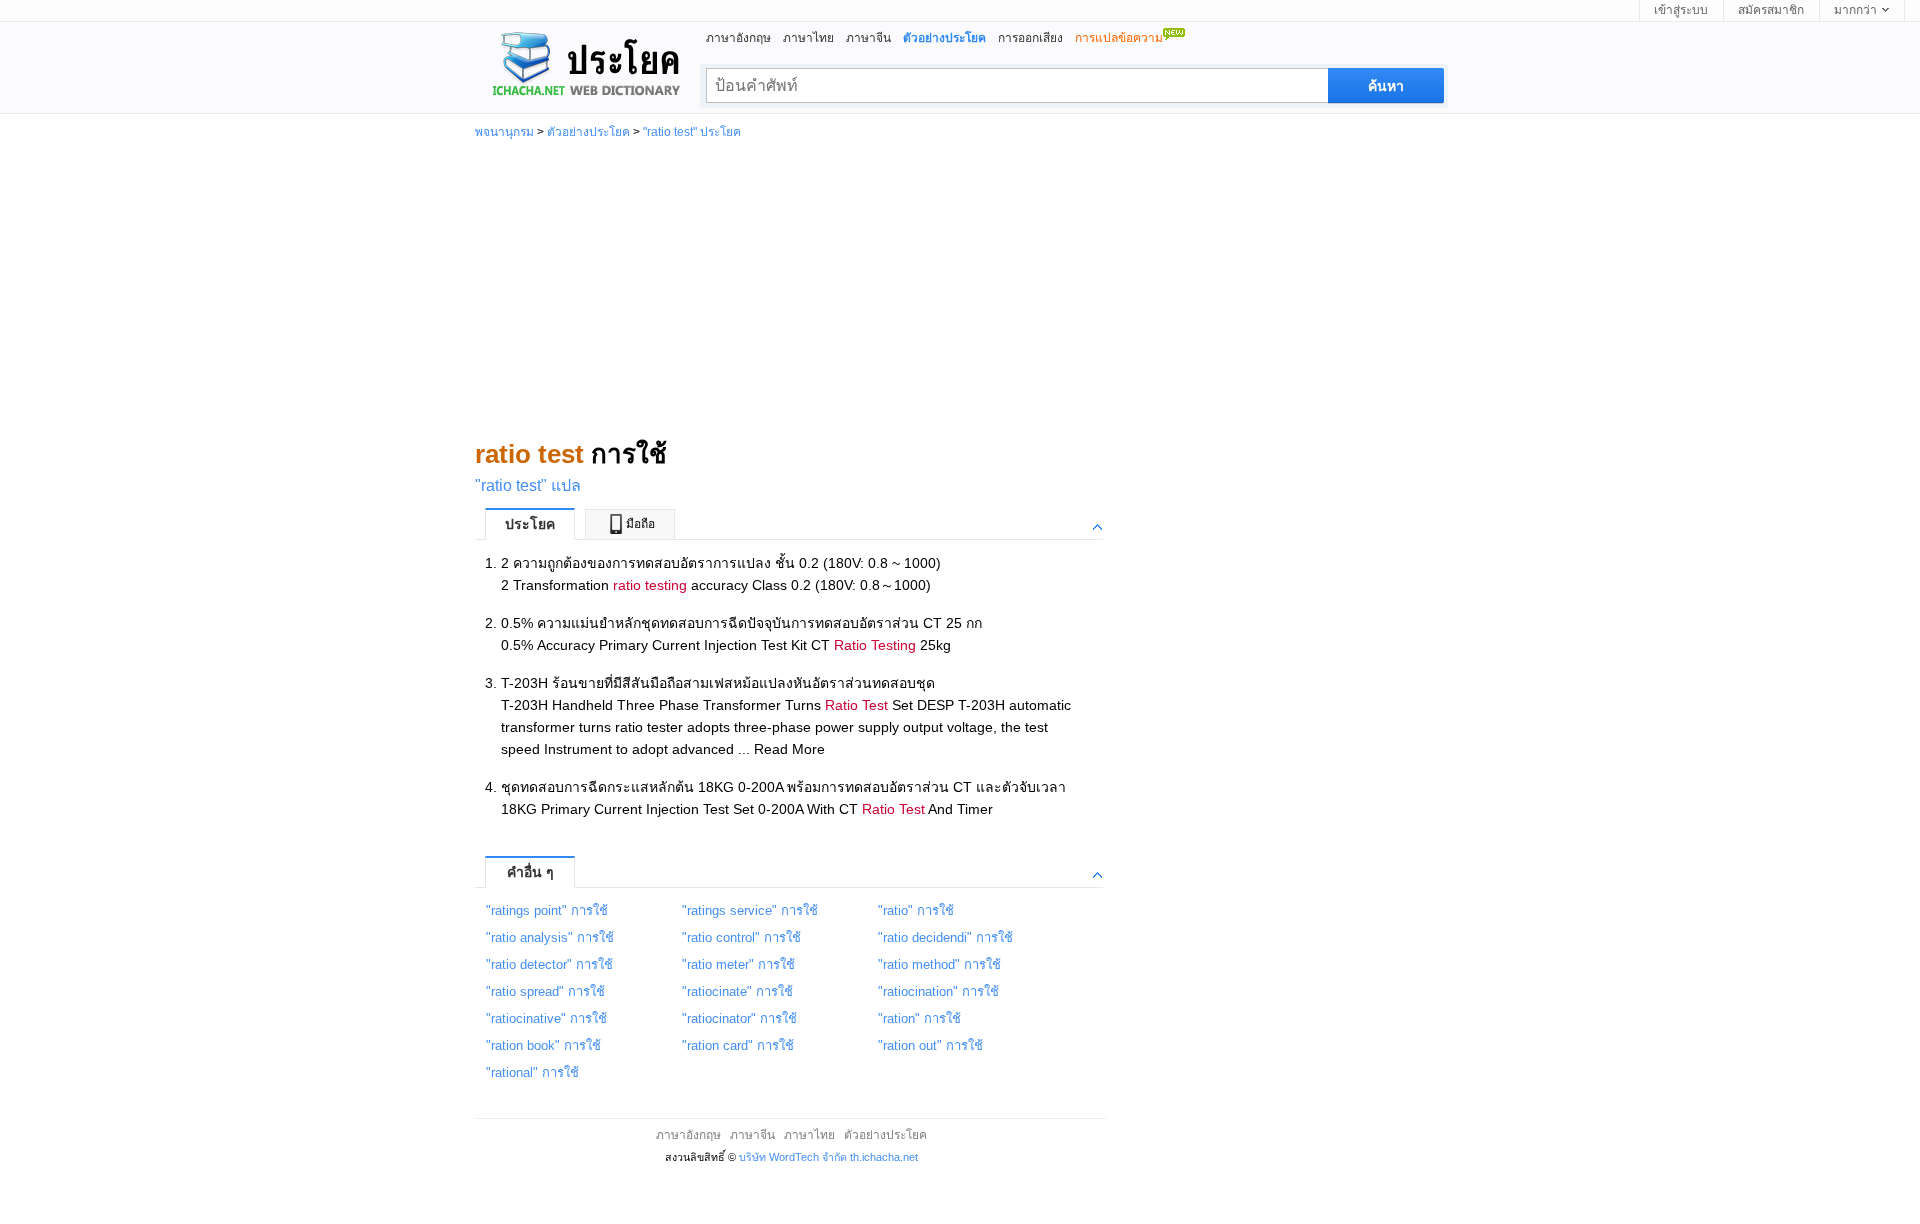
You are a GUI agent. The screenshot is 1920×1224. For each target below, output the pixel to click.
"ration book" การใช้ (543, 1045)
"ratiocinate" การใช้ (737, 991)
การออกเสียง (1030, 38)
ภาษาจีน (868, 38)
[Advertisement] (960, 288)
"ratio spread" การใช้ (545, 991)
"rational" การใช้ (532, 1072)
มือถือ (640, 524)
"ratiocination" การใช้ (938, 991)
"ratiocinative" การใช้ (546, 1018)
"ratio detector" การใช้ (549, 964)
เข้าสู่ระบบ (1681, 10)
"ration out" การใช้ (930, 1045)
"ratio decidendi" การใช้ (945, 937)
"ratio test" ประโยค (692, 132)
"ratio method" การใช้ (939, 964)
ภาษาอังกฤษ (738, 38)
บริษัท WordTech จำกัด (793, 1157)
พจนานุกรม (504, 132)
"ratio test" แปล (528, 485)
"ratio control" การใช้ (741, 937)
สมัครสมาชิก (1771, 10)
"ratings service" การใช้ (750, 910)
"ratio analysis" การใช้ (550, 937)
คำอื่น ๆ (530, 872)
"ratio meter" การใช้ (738, 964)
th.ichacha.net (884, 1157)
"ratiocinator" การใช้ (739, 1018)
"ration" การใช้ (919, 1018)
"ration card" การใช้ (738, 1045)
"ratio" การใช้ (916, 910)
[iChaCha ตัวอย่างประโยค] (578, 66)
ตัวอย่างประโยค (588, 132)
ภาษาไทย (808, 38)
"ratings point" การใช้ (547, 910)
